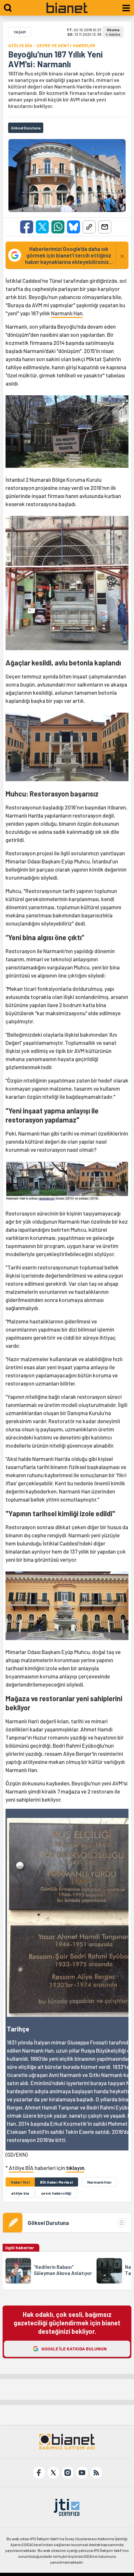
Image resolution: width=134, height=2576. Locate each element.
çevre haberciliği (56, 2193)
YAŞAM (20, 32)
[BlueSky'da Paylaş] (74, 227)
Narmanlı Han (67, 313)
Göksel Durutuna (48, 2223)
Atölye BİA (21, 2168)
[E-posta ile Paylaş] (105, 227)
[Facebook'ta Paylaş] (27, 227)
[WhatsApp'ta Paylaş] (58, 227)
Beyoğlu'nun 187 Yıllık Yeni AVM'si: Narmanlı (55, 59)
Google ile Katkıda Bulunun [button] (74, 2349)
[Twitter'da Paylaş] (42, 227)
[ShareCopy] (89, 227)
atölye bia (20, 2193)
